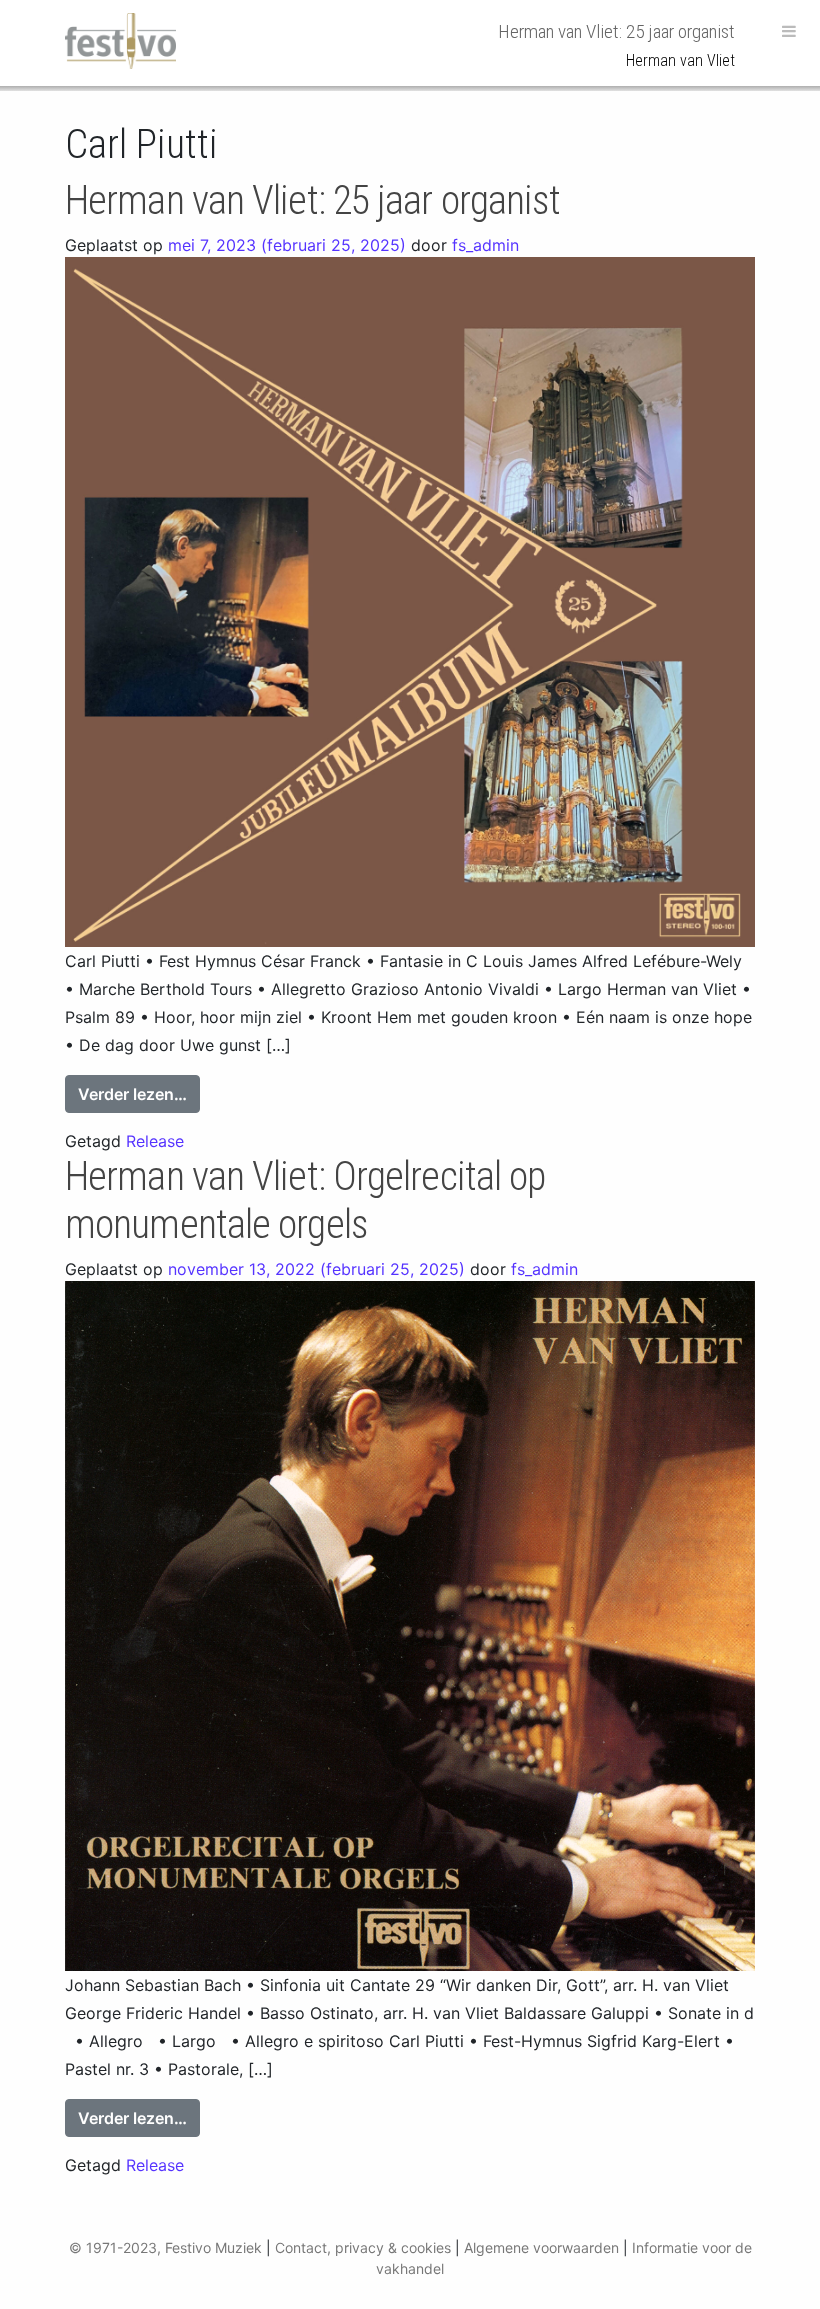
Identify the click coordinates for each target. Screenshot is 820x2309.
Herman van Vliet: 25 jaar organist (312, 200)
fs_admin (485, 245)
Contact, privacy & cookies (363, 2247)
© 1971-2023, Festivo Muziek (165, 2247)
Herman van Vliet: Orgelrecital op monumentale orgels (305, 1200)
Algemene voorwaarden (541, 2247)
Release (155, 1141)
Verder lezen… (139, 1093)
